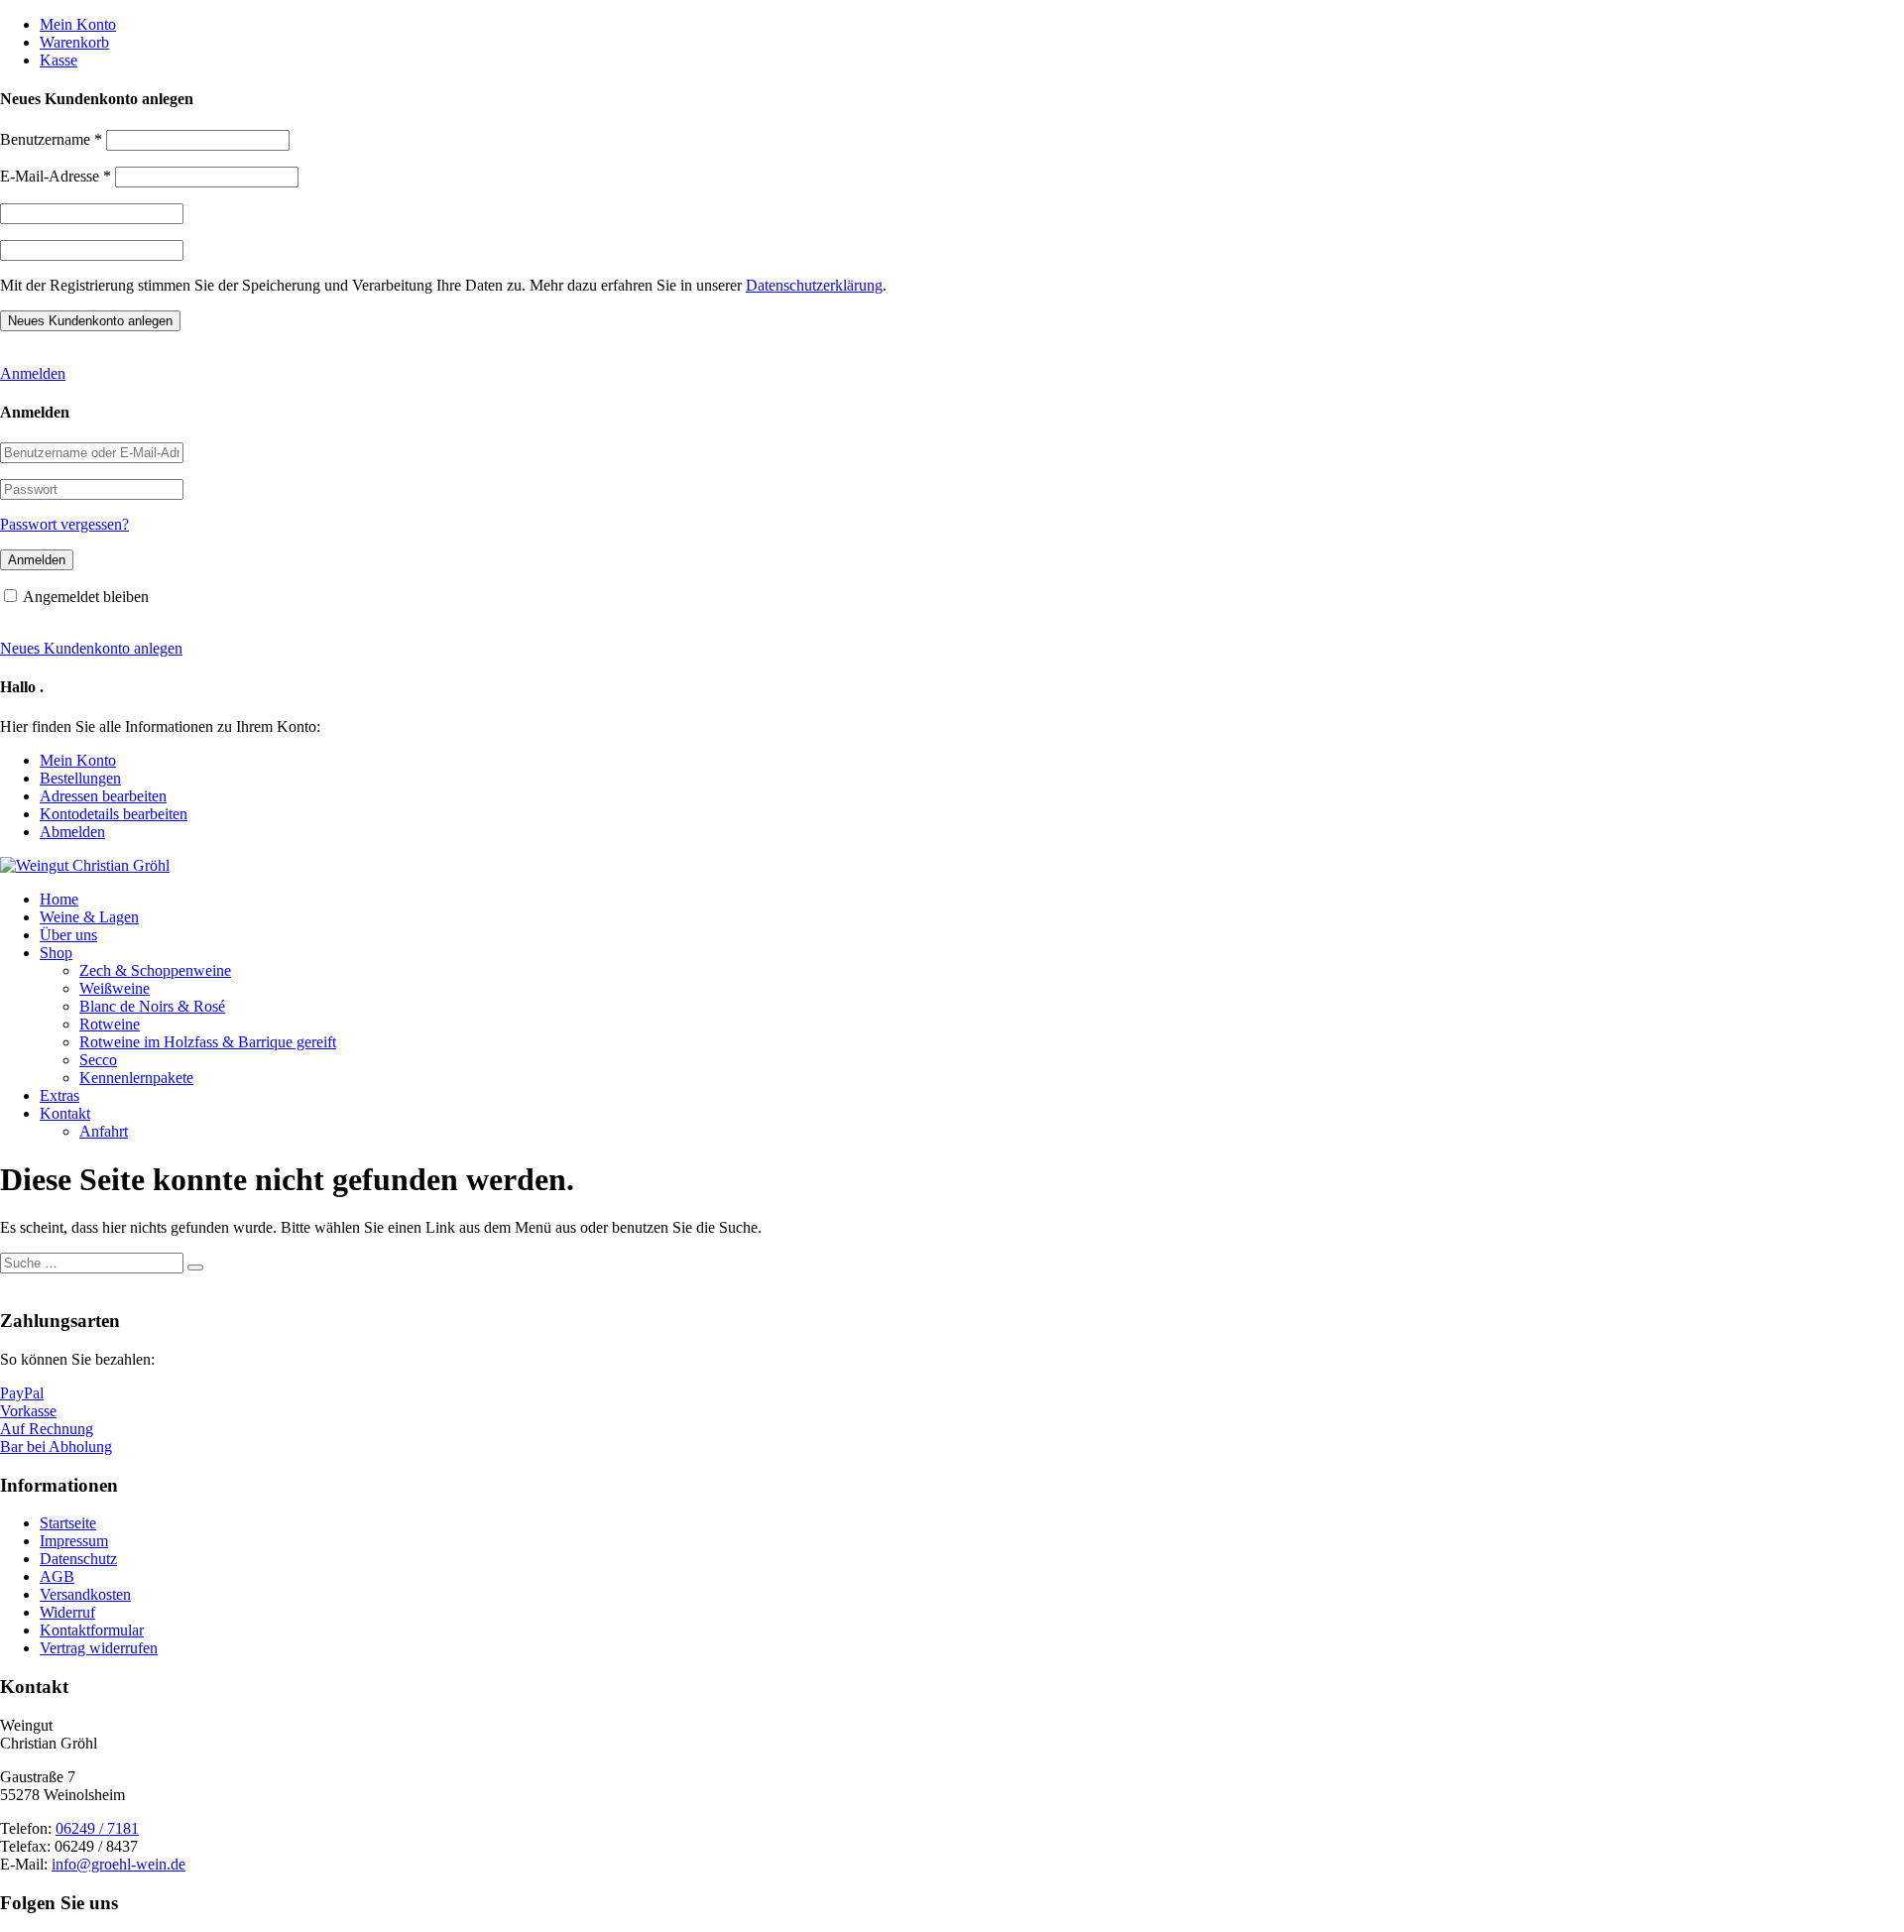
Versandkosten (85, 1594)
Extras (59, 1095)
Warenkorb (74, 42)
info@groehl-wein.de (119, 1864)
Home (59, 899)
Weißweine (115, 988)
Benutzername (51, 139)
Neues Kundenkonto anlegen (91, 648)
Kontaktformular (92, 1630)
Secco (98, 1060)
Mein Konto (78, 24)
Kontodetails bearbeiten (114, 814)
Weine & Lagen (89, 917)
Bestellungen (80, 778)
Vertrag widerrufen (99, 1648)
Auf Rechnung (47, 1429)
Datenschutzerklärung (814, 285)
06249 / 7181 (97, 1828)
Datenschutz (78, 1559)
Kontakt (65, 1113)
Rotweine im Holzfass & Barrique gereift (208, 1042)
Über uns (68, 935)
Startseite (68, 1523)
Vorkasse (28, 1411)
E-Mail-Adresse (56, 176)
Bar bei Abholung (56, 1447)
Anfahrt (104, 1131)
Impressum (74, 1541)
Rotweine (110, 1024)
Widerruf (67, 1612)
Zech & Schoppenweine (155, 970)
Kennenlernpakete (136, 1078)
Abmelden (72, 832)
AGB (57, 1576)
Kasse (59, 60)
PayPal (22, 1393)
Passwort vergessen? (64, 524)
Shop (56, 953)
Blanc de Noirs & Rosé (152, 1006)
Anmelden (33, 373)
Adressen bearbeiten (103, 796)
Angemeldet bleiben (86, 597)
